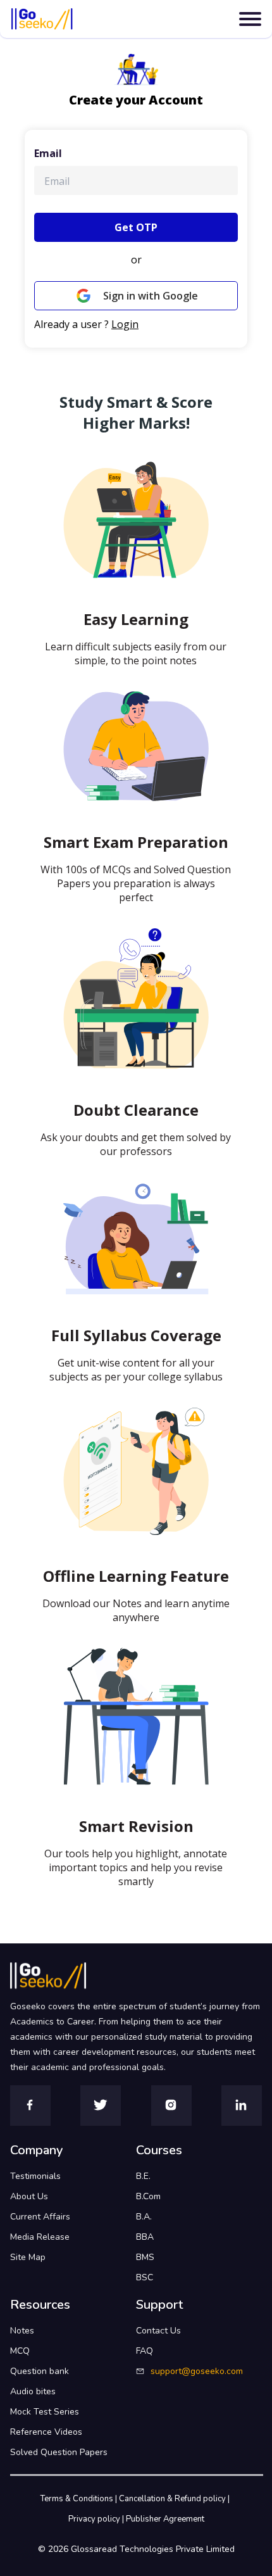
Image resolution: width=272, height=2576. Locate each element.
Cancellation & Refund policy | (175, 2499)
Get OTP (136, 227)
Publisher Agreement (165, 2519)
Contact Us (158, 2331)
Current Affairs (40, 2217)
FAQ (145, 2351)
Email (48, 153)
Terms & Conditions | (80, 2499)
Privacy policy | (97, 2519)
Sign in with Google (151, 296)
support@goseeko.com (197, 2371)
